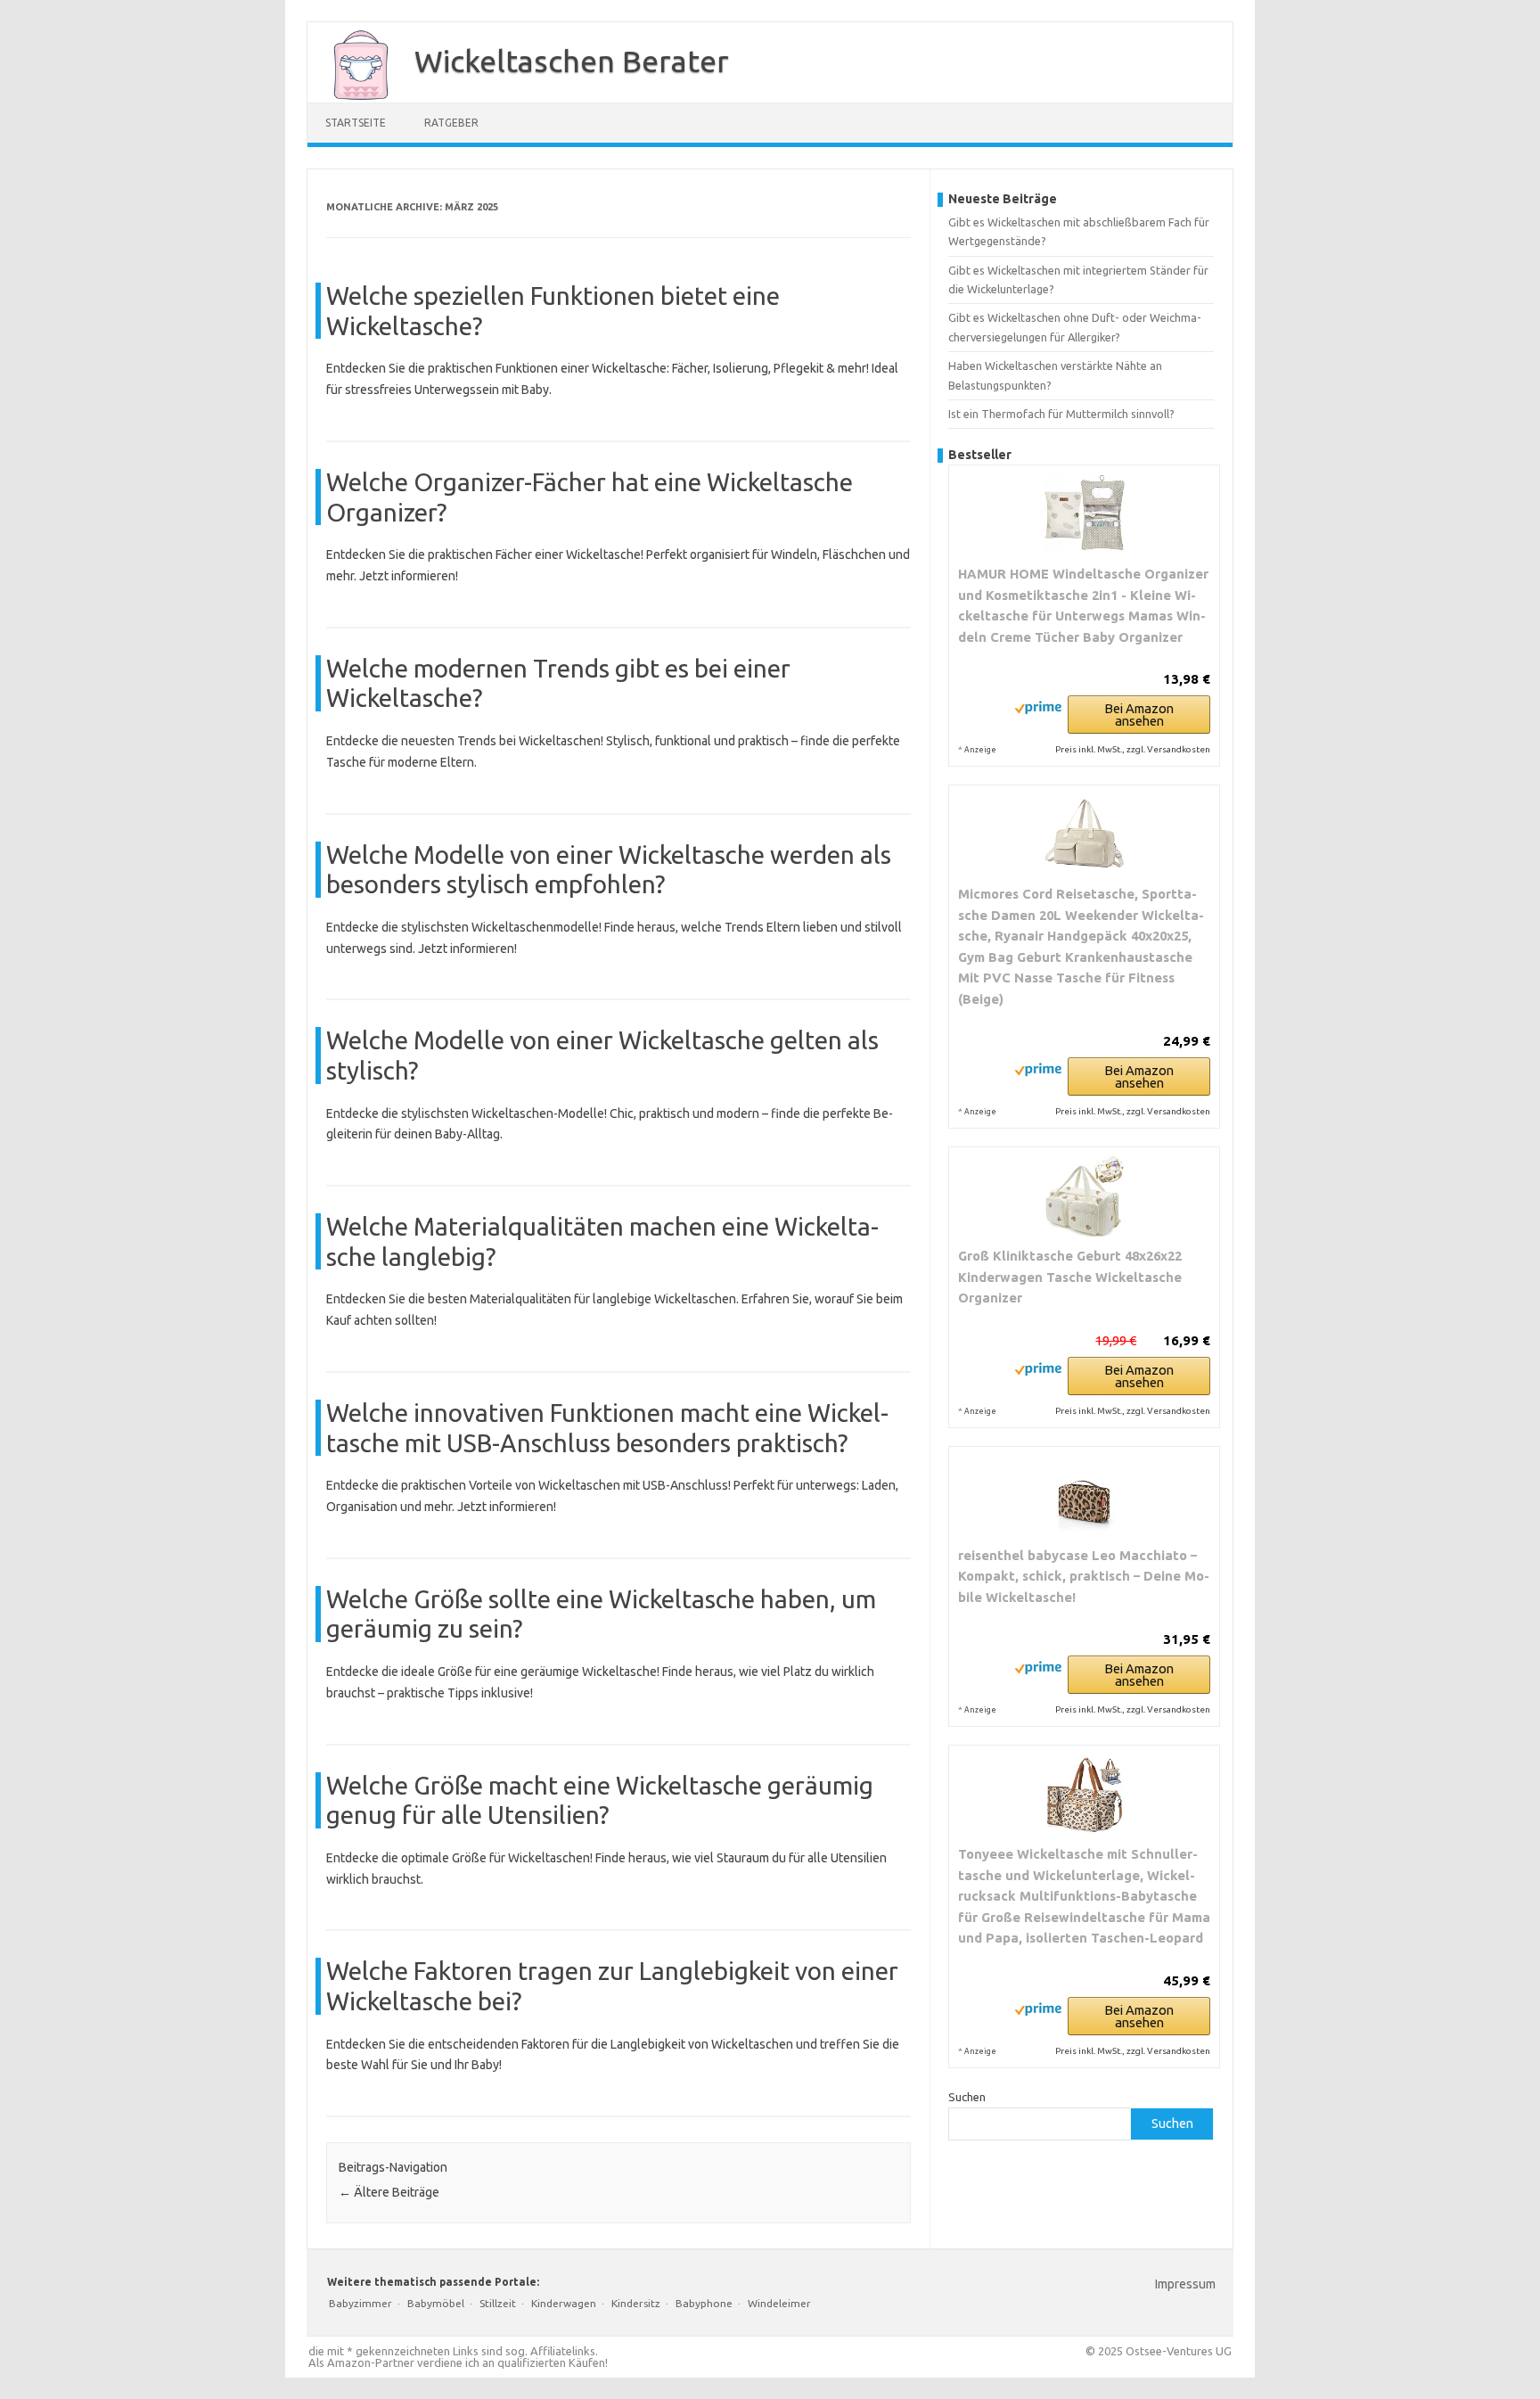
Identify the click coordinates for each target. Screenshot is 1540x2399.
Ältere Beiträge (389, 2192)
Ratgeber (451, 123)
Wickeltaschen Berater (572, 61)
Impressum (1185, 2284)
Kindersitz (636, 2303)
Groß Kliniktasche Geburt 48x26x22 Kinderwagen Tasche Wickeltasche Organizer (1070, 1277)
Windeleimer (779, 2303)
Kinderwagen (564, 2303)
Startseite (356, 123)
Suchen (967, 2097)
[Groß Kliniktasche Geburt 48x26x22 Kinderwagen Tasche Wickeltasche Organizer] (1084, 1196)
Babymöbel (436, 2303)
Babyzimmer (360, 2303)
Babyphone (704, 2303)
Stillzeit (498, 2303)
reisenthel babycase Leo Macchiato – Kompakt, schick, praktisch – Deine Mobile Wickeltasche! (1084, 1576)
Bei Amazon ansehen (1139, 715)
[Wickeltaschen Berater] (352, 96)
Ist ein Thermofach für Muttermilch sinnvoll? (1061, 414)
